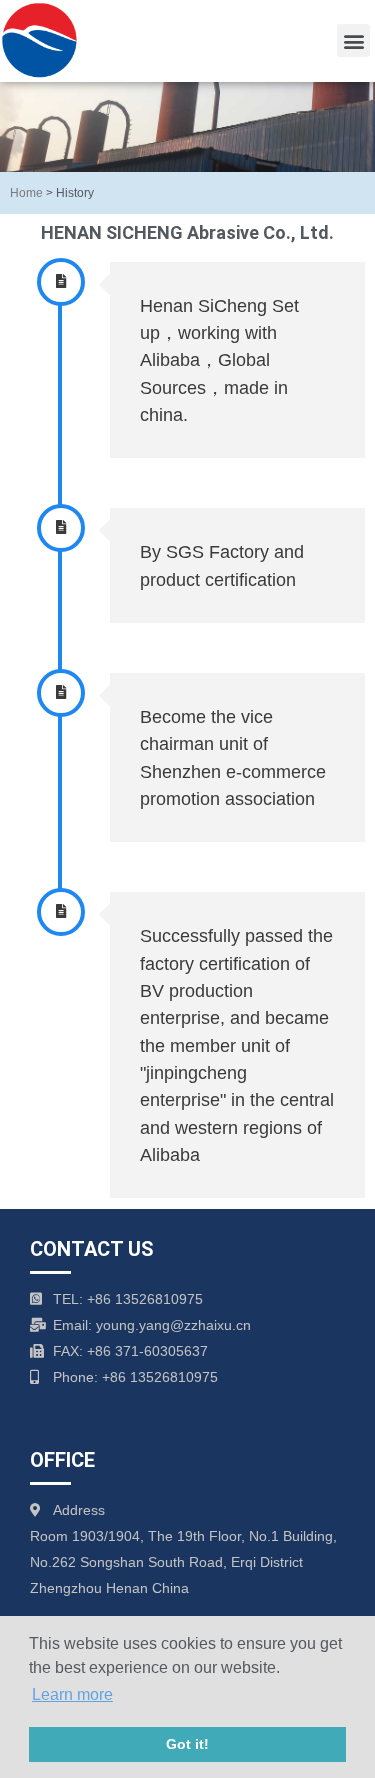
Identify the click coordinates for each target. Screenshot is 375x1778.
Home (26, 192)
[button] (353, 40)
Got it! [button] (187, 1744)
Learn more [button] (72, 1694)
